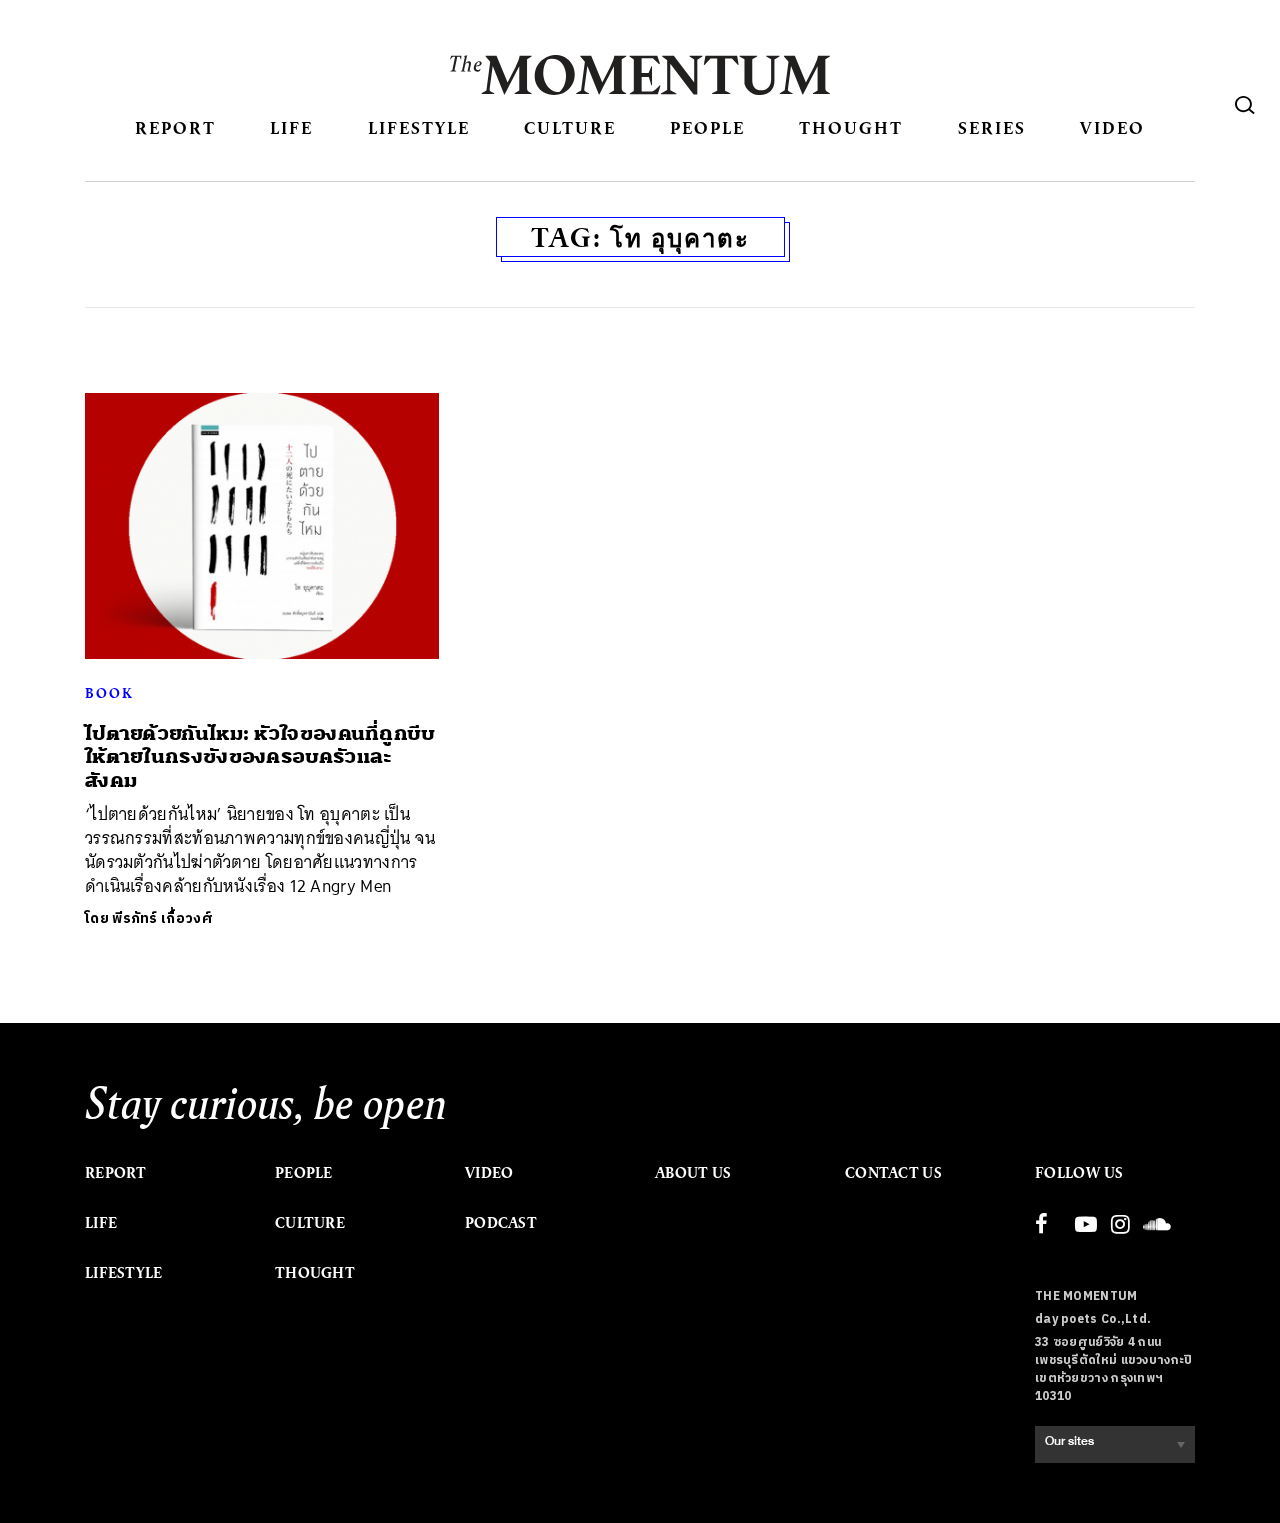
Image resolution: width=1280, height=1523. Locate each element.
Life (291, 127)
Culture (570, 127)
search (1245, 105)
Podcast (501, 1223)
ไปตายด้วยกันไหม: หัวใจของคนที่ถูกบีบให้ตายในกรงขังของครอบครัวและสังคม (260, 757)
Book (109, 693)
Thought (851, 127)
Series (992, 127)
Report (175, 127)
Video (1112, 127)
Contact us (893, 1173)
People (707, 127)
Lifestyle (419, 127)
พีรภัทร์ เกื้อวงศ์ (162, 918)
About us (693, 1173)
